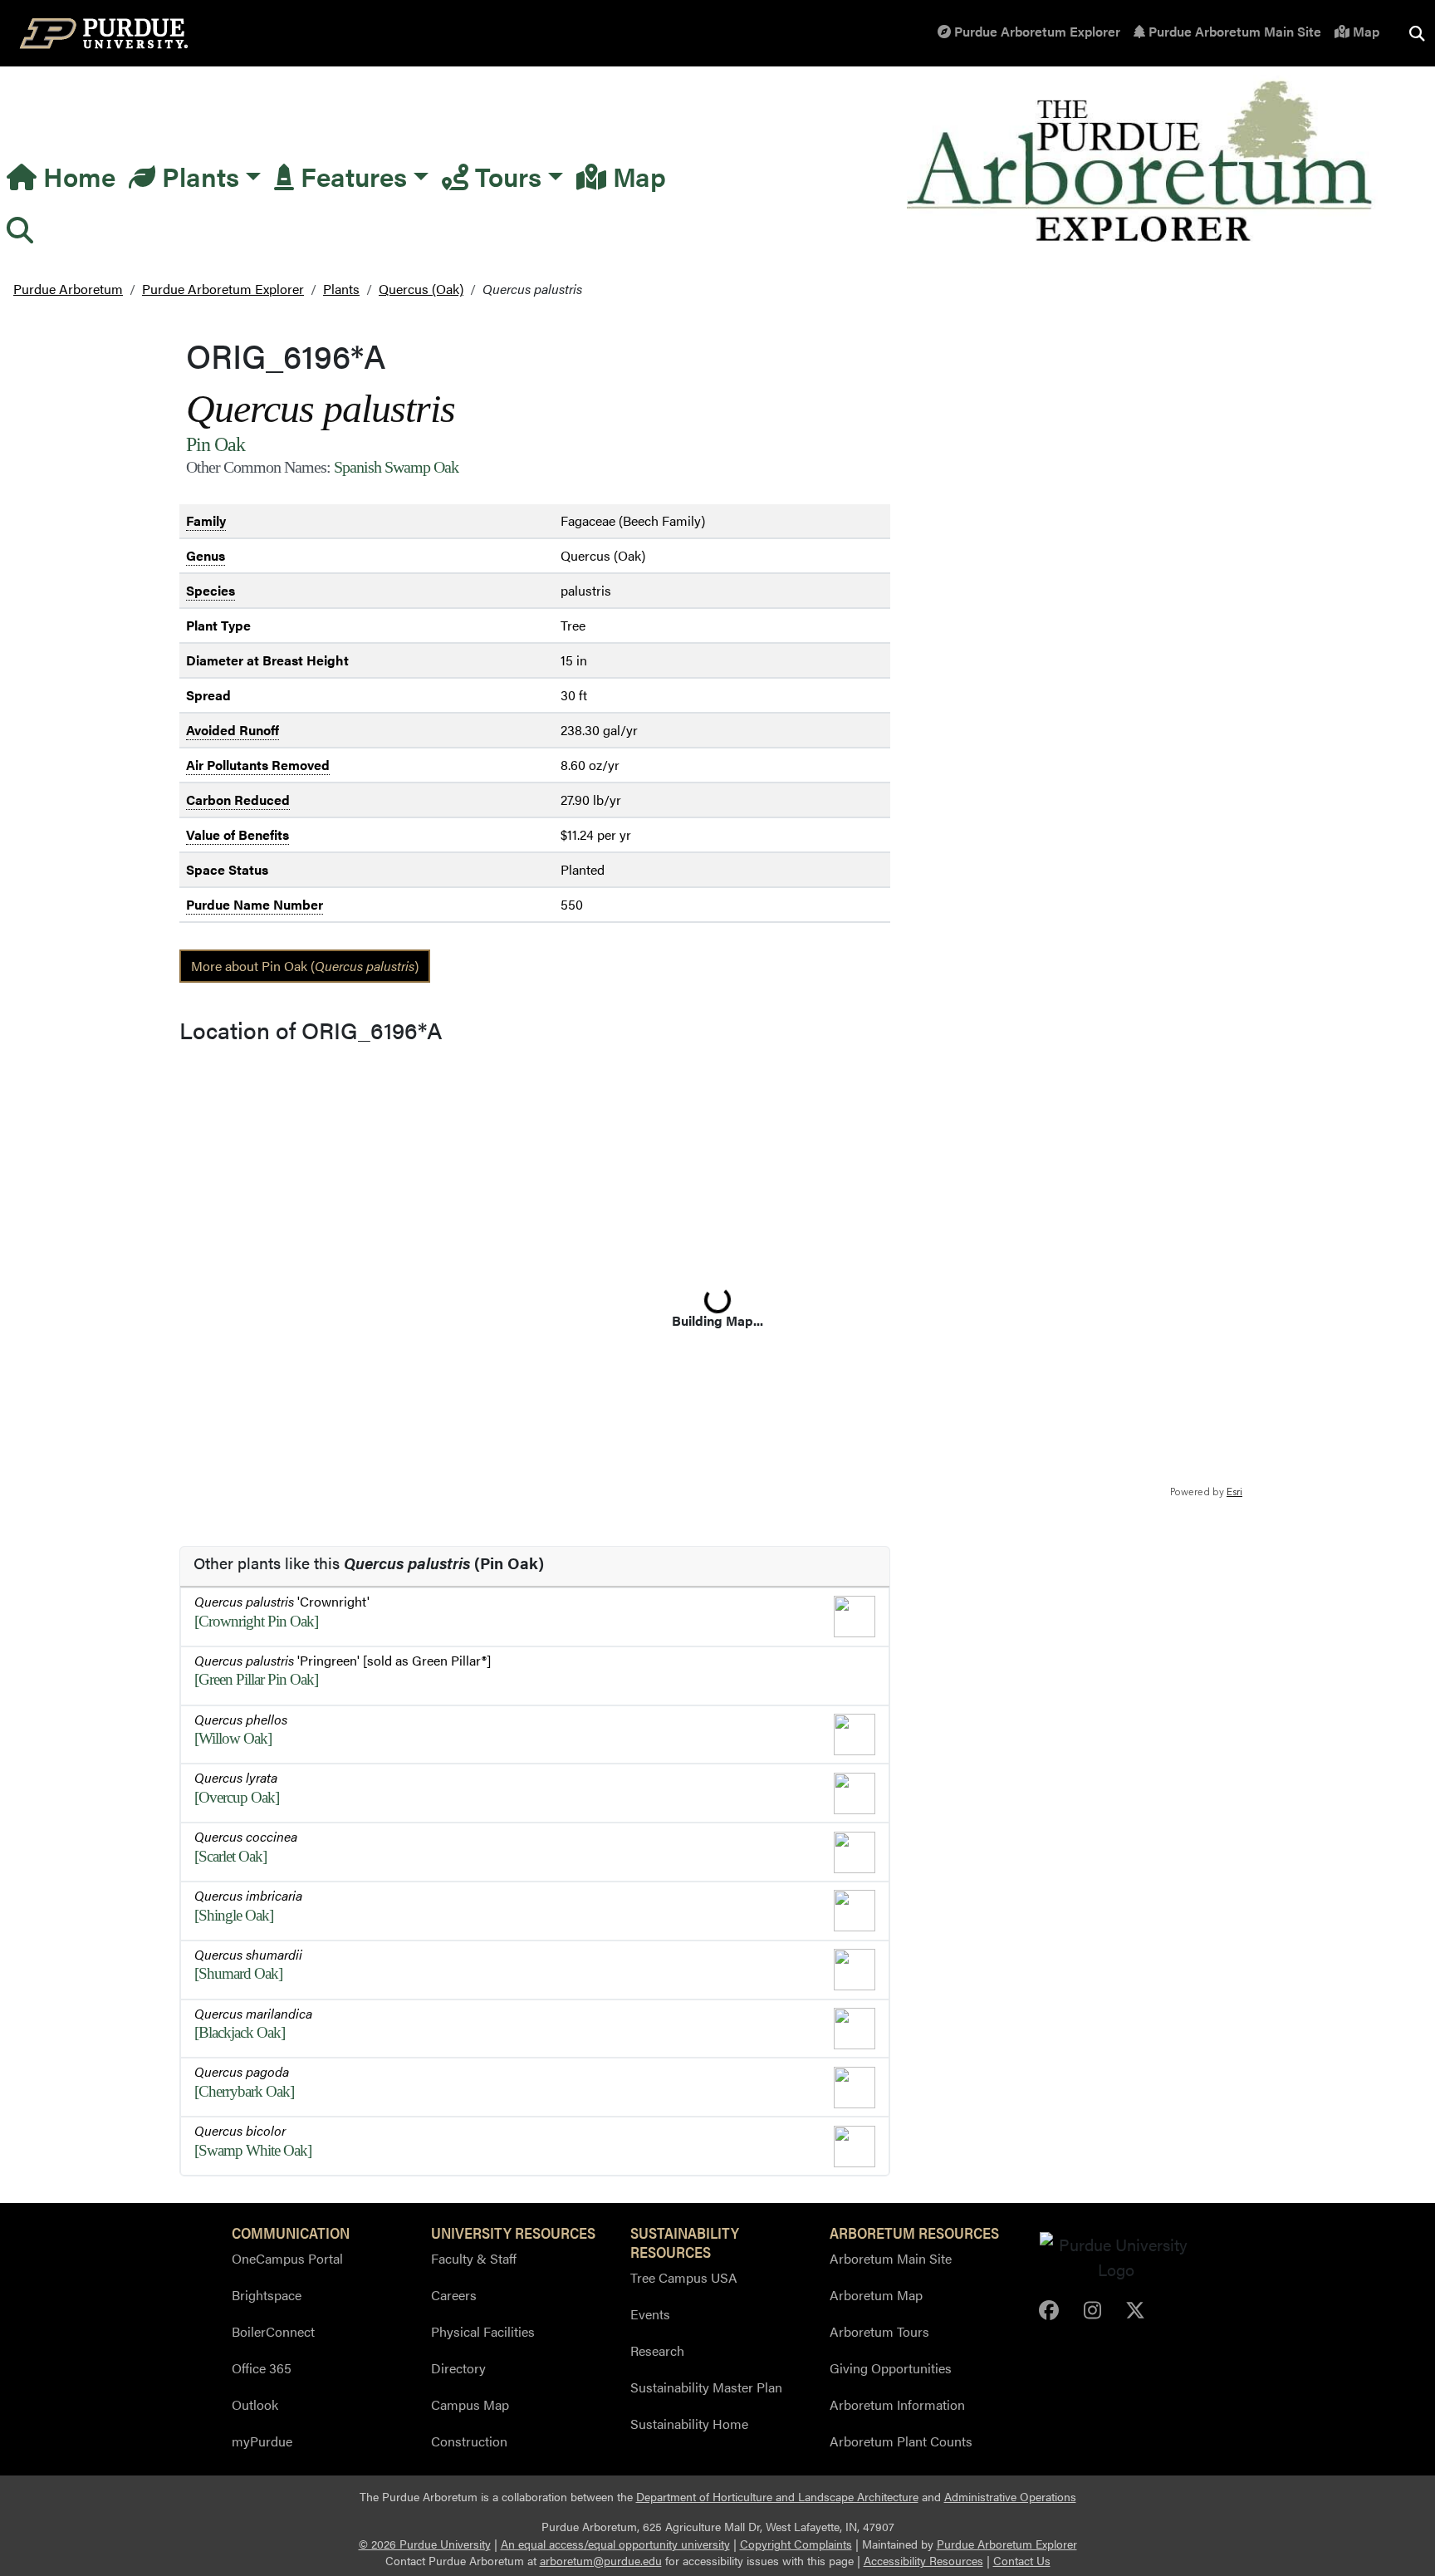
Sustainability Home (689, 2424)
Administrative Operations (1010, 2497)
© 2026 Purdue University (425, 2544)
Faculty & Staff (474, 2258)
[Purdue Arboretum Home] (1142, 162)
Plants (197, 176)
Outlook (255, 2404)
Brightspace (267, 2295)
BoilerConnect (273, 2331)
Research (657, 2350)
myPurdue (262, 2441)
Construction (469, 2441)
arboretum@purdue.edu (601, 2561)
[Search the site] (1417, 33)
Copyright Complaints (796, 2544)
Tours (505, 176)
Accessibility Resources (923, 2561)
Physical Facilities (483, 2331)
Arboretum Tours (879, 2331)
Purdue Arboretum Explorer (1036, 31)
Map (1364, 31)
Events (650, 2314)
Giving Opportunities (891, 2368)
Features (350, 176)
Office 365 (262, 2368)
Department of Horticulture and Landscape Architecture (777, 2497)
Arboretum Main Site (891, 2258)
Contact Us (1022, 2561)
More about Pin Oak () (305, 966)
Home (76, 176)
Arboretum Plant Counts (901, 2441)
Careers (454, 2295)
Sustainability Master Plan (706, 2387)
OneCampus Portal (287, 2258)
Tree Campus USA (684, 2277)
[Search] (20, 229)
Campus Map (470, 2404)
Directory (458, 2368)
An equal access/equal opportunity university (615, 2544)
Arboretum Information (897, 2404)
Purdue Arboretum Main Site (1233, 31)
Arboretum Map (876, 2295)
